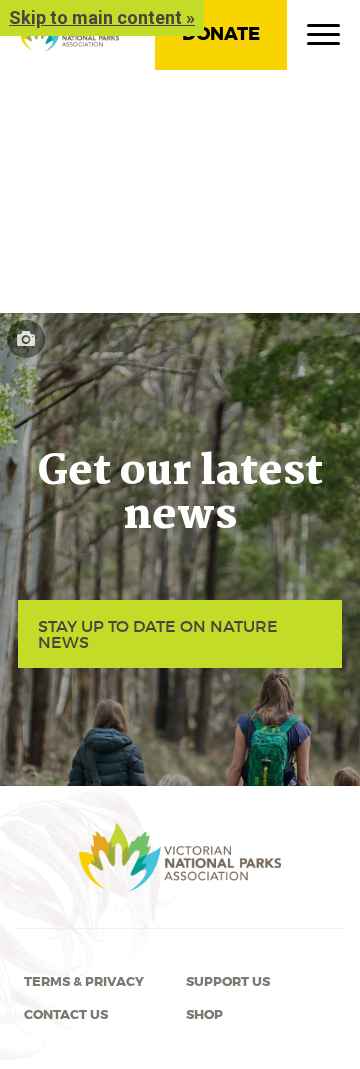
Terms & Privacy (84, 982)
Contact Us (66, 1015)
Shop (204, 1015)
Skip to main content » (102, 17)
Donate (221, 34)
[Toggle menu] (323, 39)
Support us (228, 982)
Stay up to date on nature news (158, 634)
